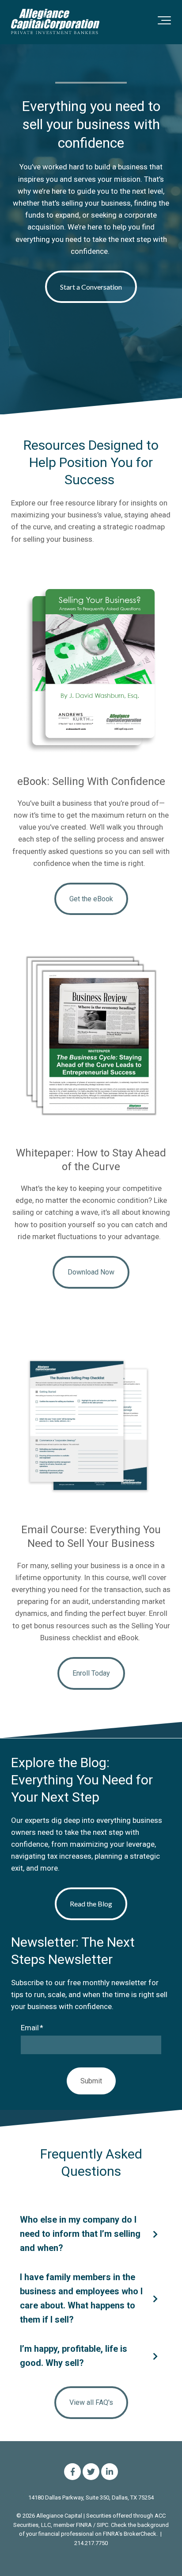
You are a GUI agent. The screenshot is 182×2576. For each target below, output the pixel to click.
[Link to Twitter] (91, 2472)
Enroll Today (91, 1673)
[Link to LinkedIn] (110, 2472)
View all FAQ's (91, 2402)
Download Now (91, 1272)
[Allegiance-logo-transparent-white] (55, 22)
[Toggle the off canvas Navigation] (164, 22)
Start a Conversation (91, 287)
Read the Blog (91, 1904)
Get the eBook (91, 899)
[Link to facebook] (72, 2472)
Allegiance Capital (59, 2516)
